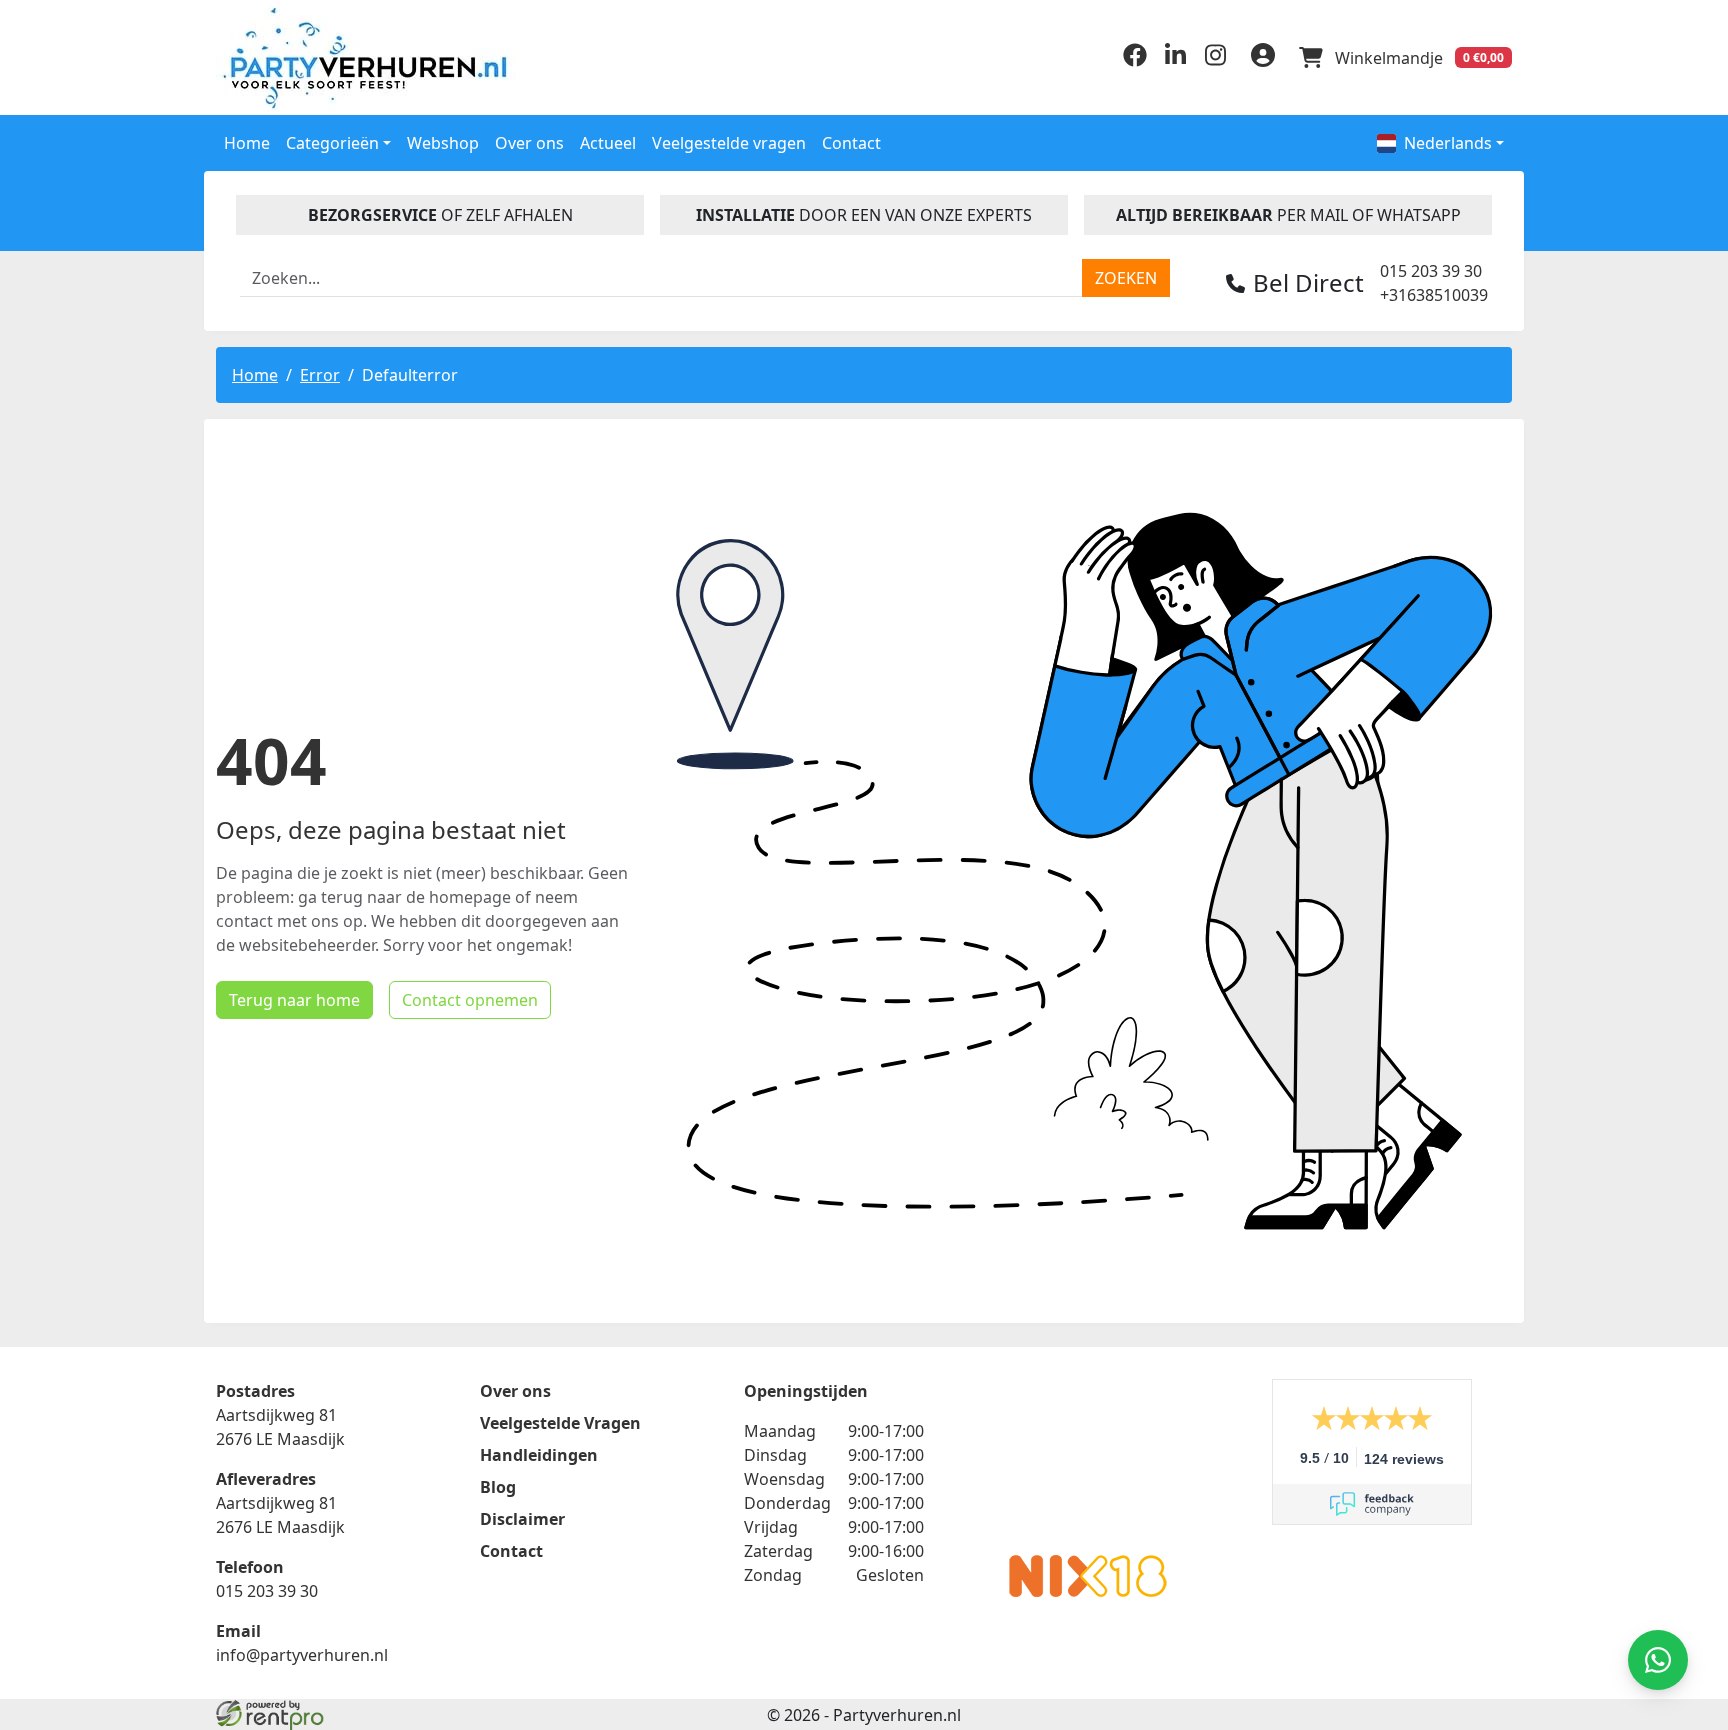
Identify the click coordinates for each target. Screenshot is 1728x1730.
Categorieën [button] (332, 143)
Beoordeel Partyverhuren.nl (1088, 1459)
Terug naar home (294, 1000)
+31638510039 (1434, 295)
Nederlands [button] (1448, 143)
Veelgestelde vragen (729, 143)
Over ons (529, 143)
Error (320, 375)
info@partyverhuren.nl (302, 1655)
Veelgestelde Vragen (560, 1423)
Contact (851, 143)
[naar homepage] (369, 57)
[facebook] (1135, 61)
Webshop (443, 143)
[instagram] (1215, 61)
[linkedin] (1175, 61)
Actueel (608, 143)
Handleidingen (539, 1455)
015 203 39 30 (1431, 271)
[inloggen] (1263, 58)
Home (247, 143)
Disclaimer (522, 1519)
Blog (498, 1487)
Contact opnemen (470, 1000)
